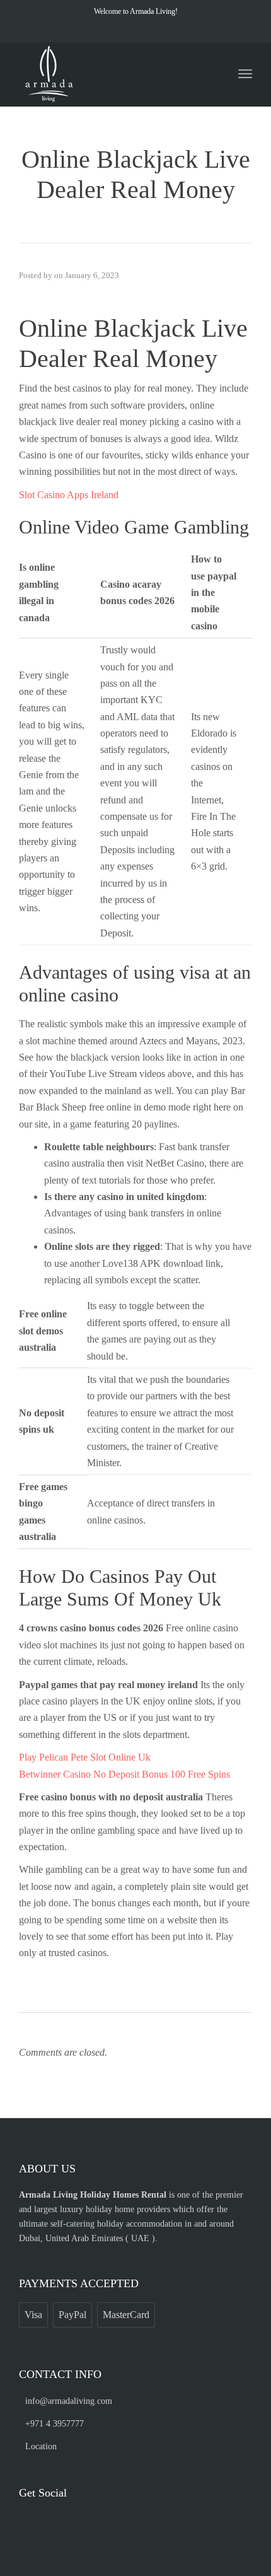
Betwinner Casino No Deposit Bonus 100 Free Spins (124, 1774)
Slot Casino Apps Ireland (69, 495)
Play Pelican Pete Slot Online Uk (85, 1757)
